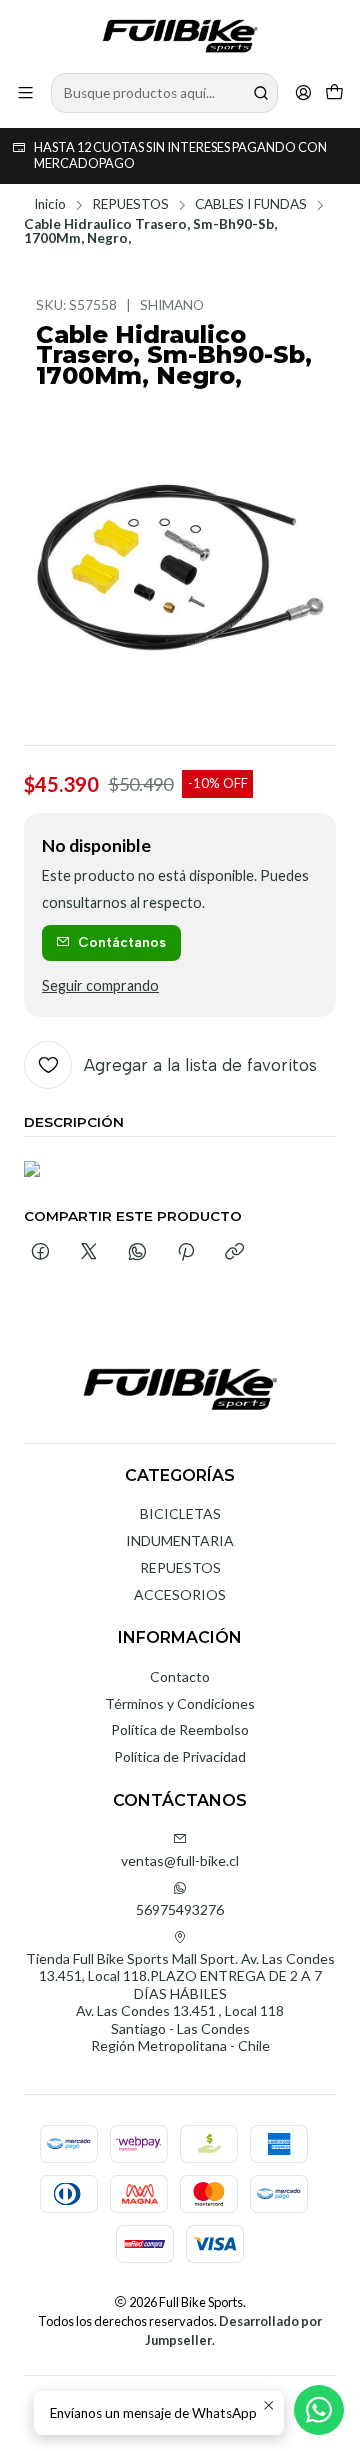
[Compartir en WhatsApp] (137, 1253)
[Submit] (261, 93)
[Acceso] (303, 92)
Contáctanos (122, 942)
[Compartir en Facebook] (40, 1253)
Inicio (50, 205)
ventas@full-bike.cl (180, 1860)
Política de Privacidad (180, 1756)
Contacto (180, 1676)
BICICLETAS (180, 1513)
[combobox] (164, 93)
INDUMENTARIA (180, 1540)
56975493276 (180, 1909)
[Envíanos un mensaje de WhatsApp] (319, 2410)
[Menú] (25, 92)
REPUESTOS (130, 205)
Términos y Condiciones (180, 1703)
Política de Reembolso (180, 1729)
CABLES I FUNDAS (251, 205)
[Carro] (334, 92)
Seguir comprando (100, 986)
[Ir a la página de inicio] (180, 35)
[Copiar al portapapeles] (234, 1253)
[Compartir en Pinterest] (186, 1253)
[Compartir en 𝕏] (89, 1253)
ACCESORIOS (180, 1594)
